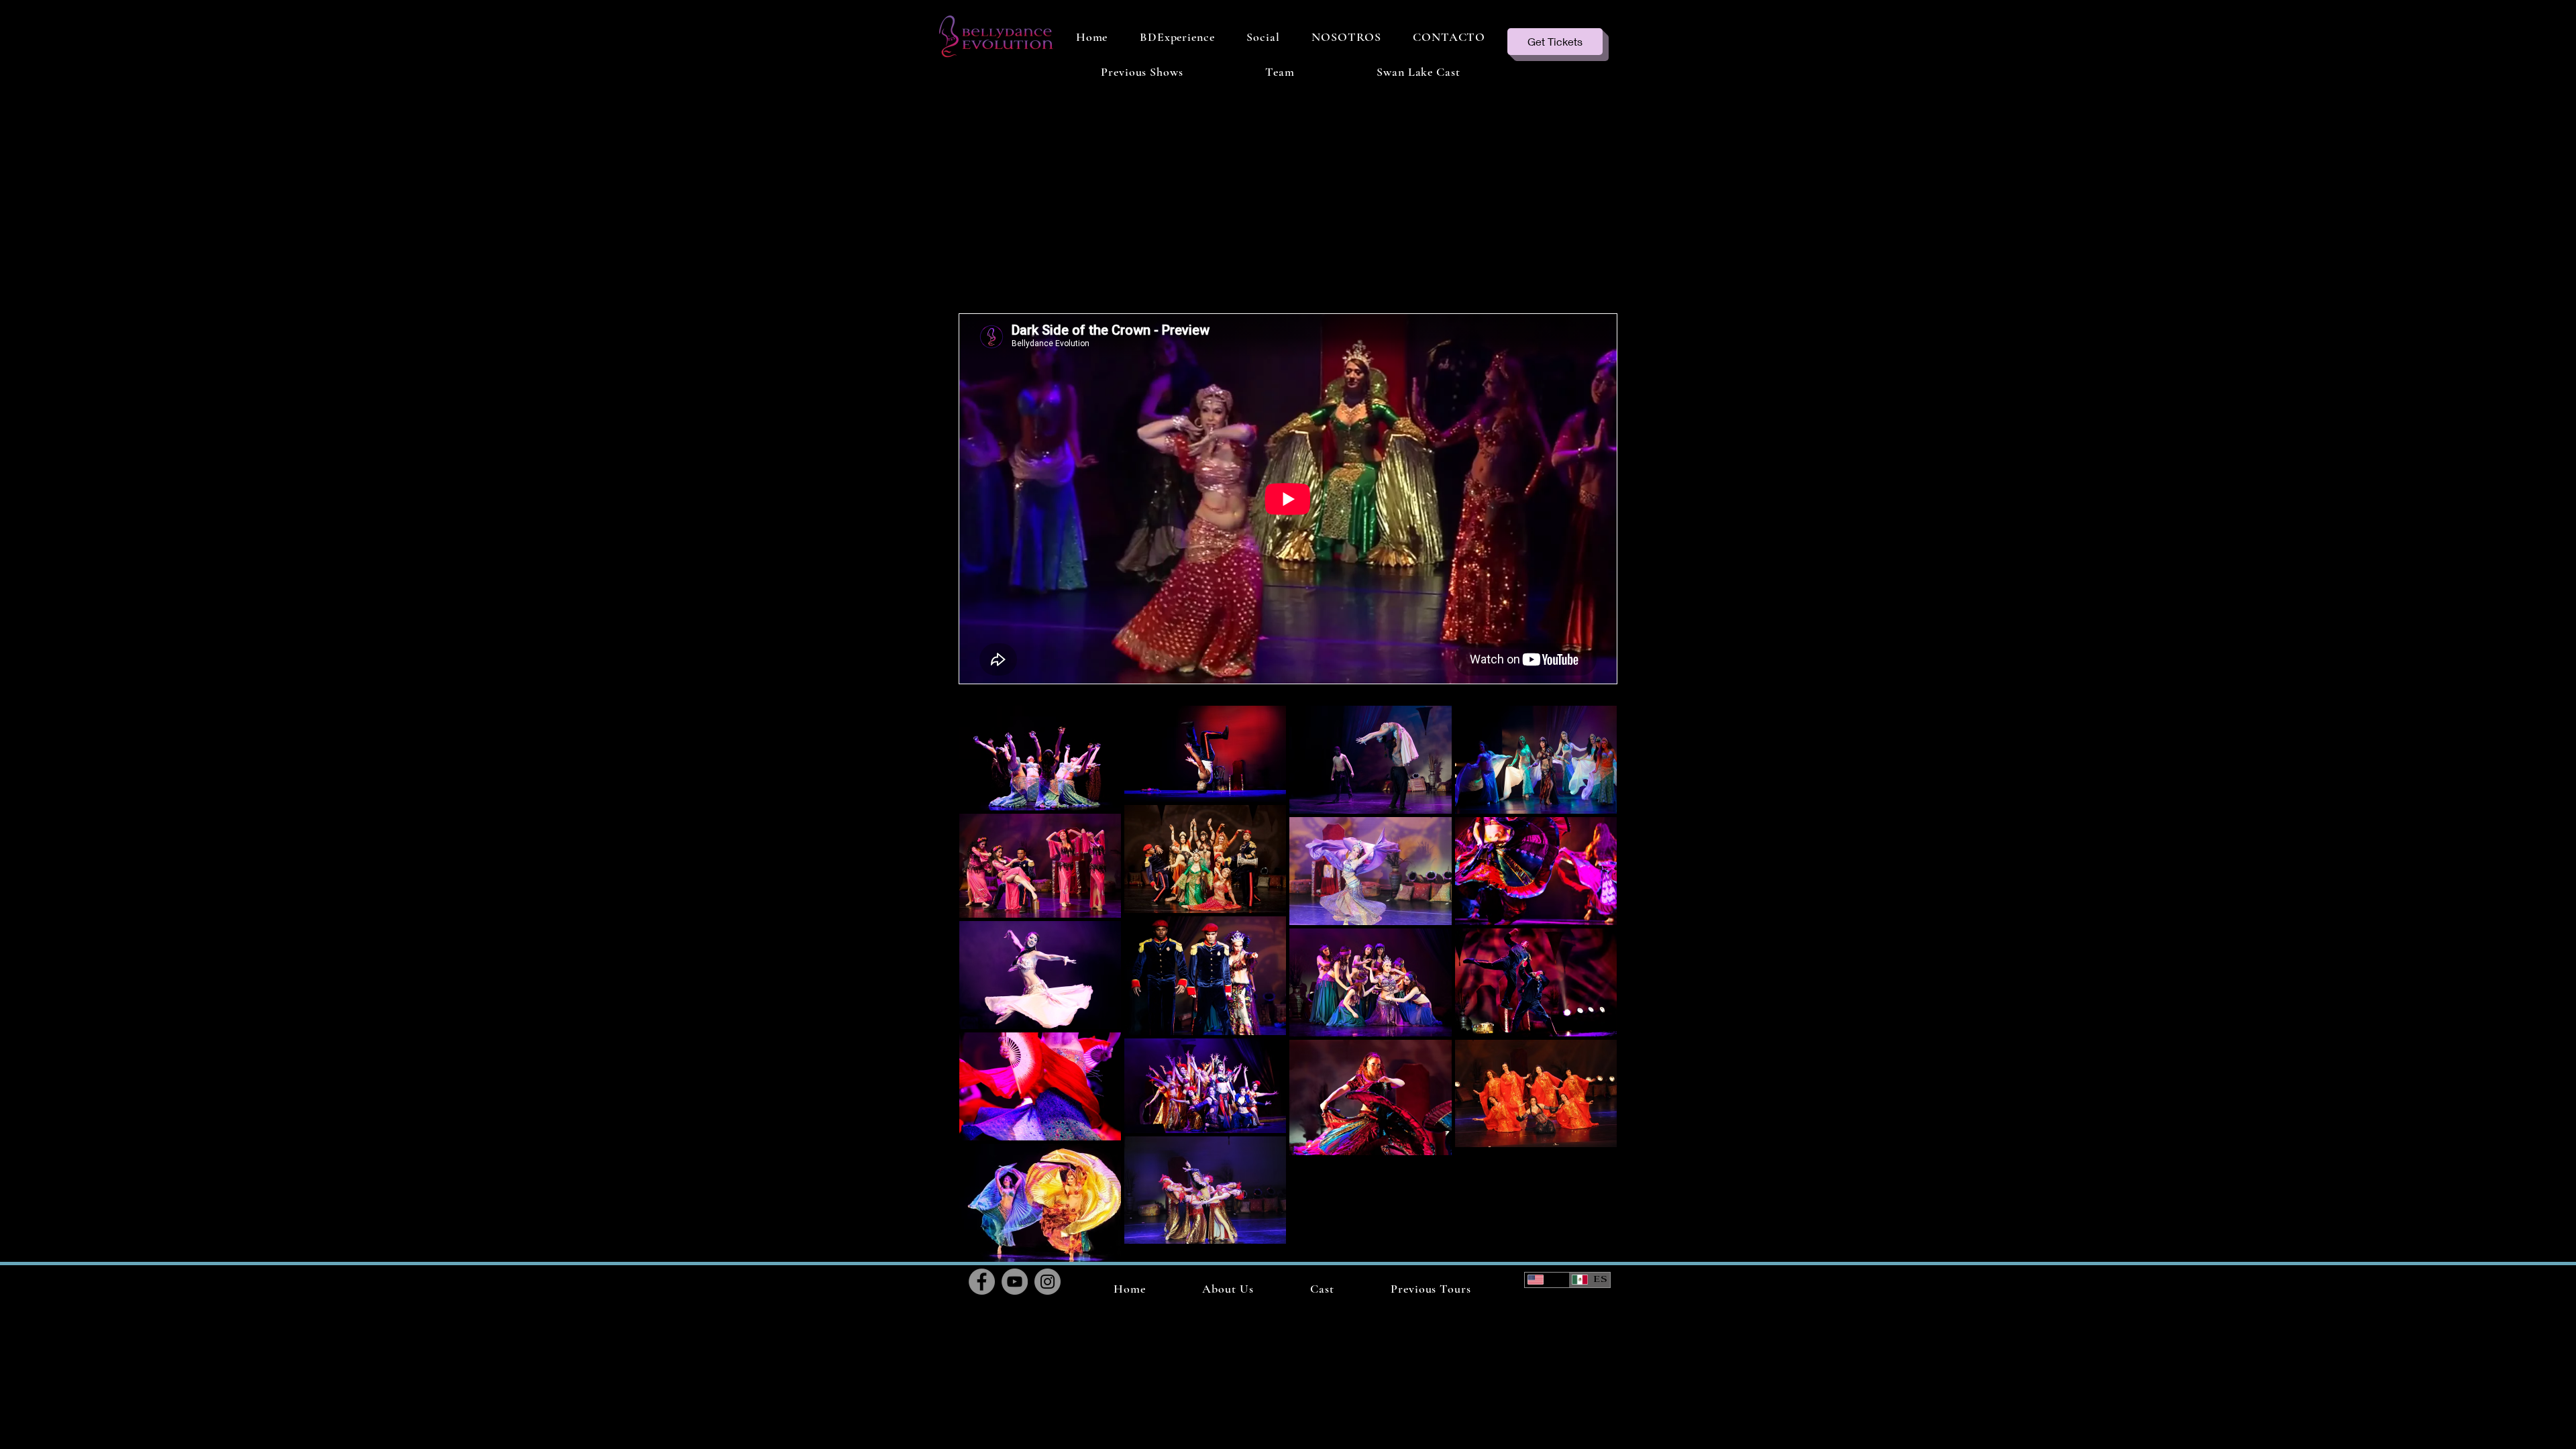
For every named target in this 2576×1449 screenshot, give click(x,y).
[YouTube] (1015, 1282)
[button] (1142, 72)
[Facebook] (982, 1282)
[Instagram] (1048, 1282)
